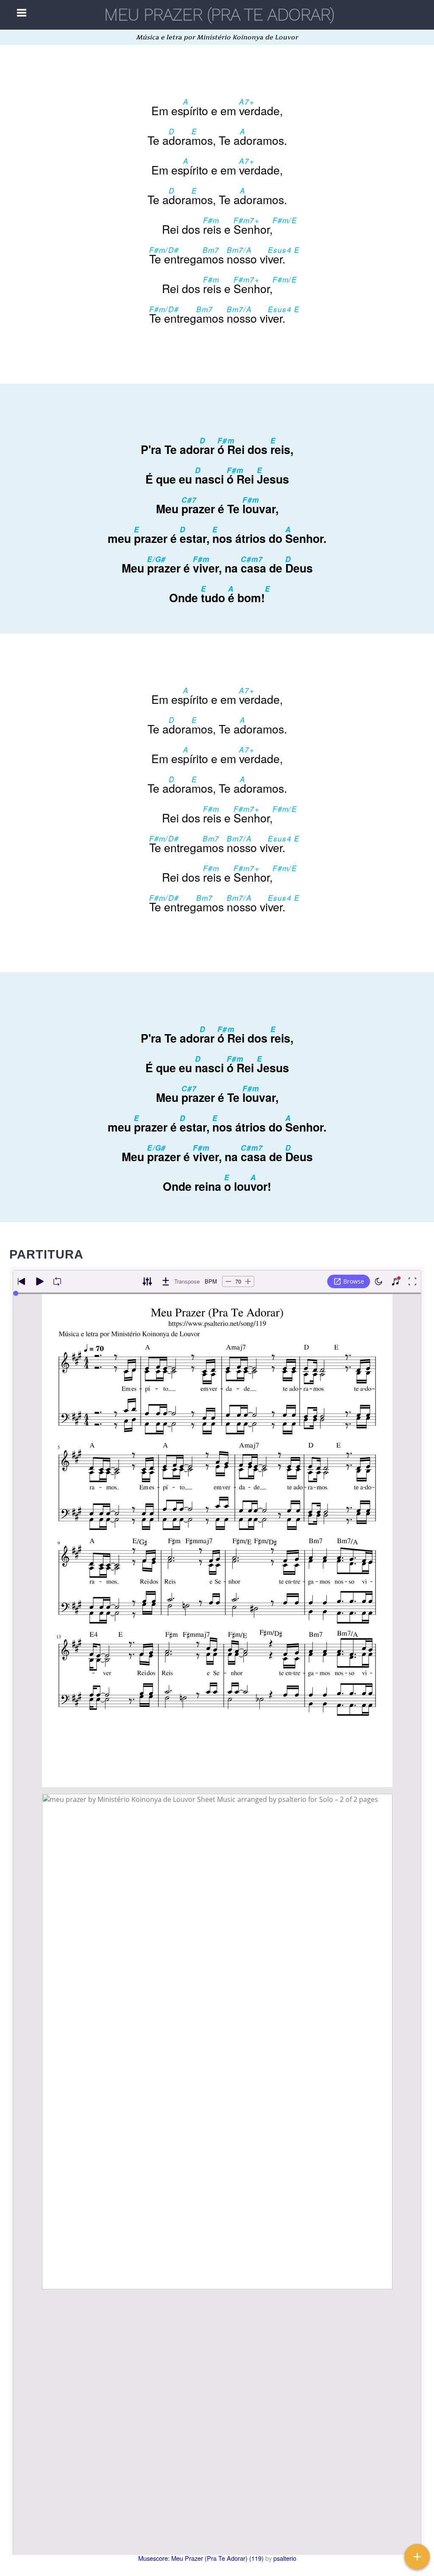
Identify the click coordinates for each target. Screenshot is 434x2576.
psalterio (285, 2558)
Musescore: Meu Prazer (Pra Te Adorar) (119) (201, 2558)
